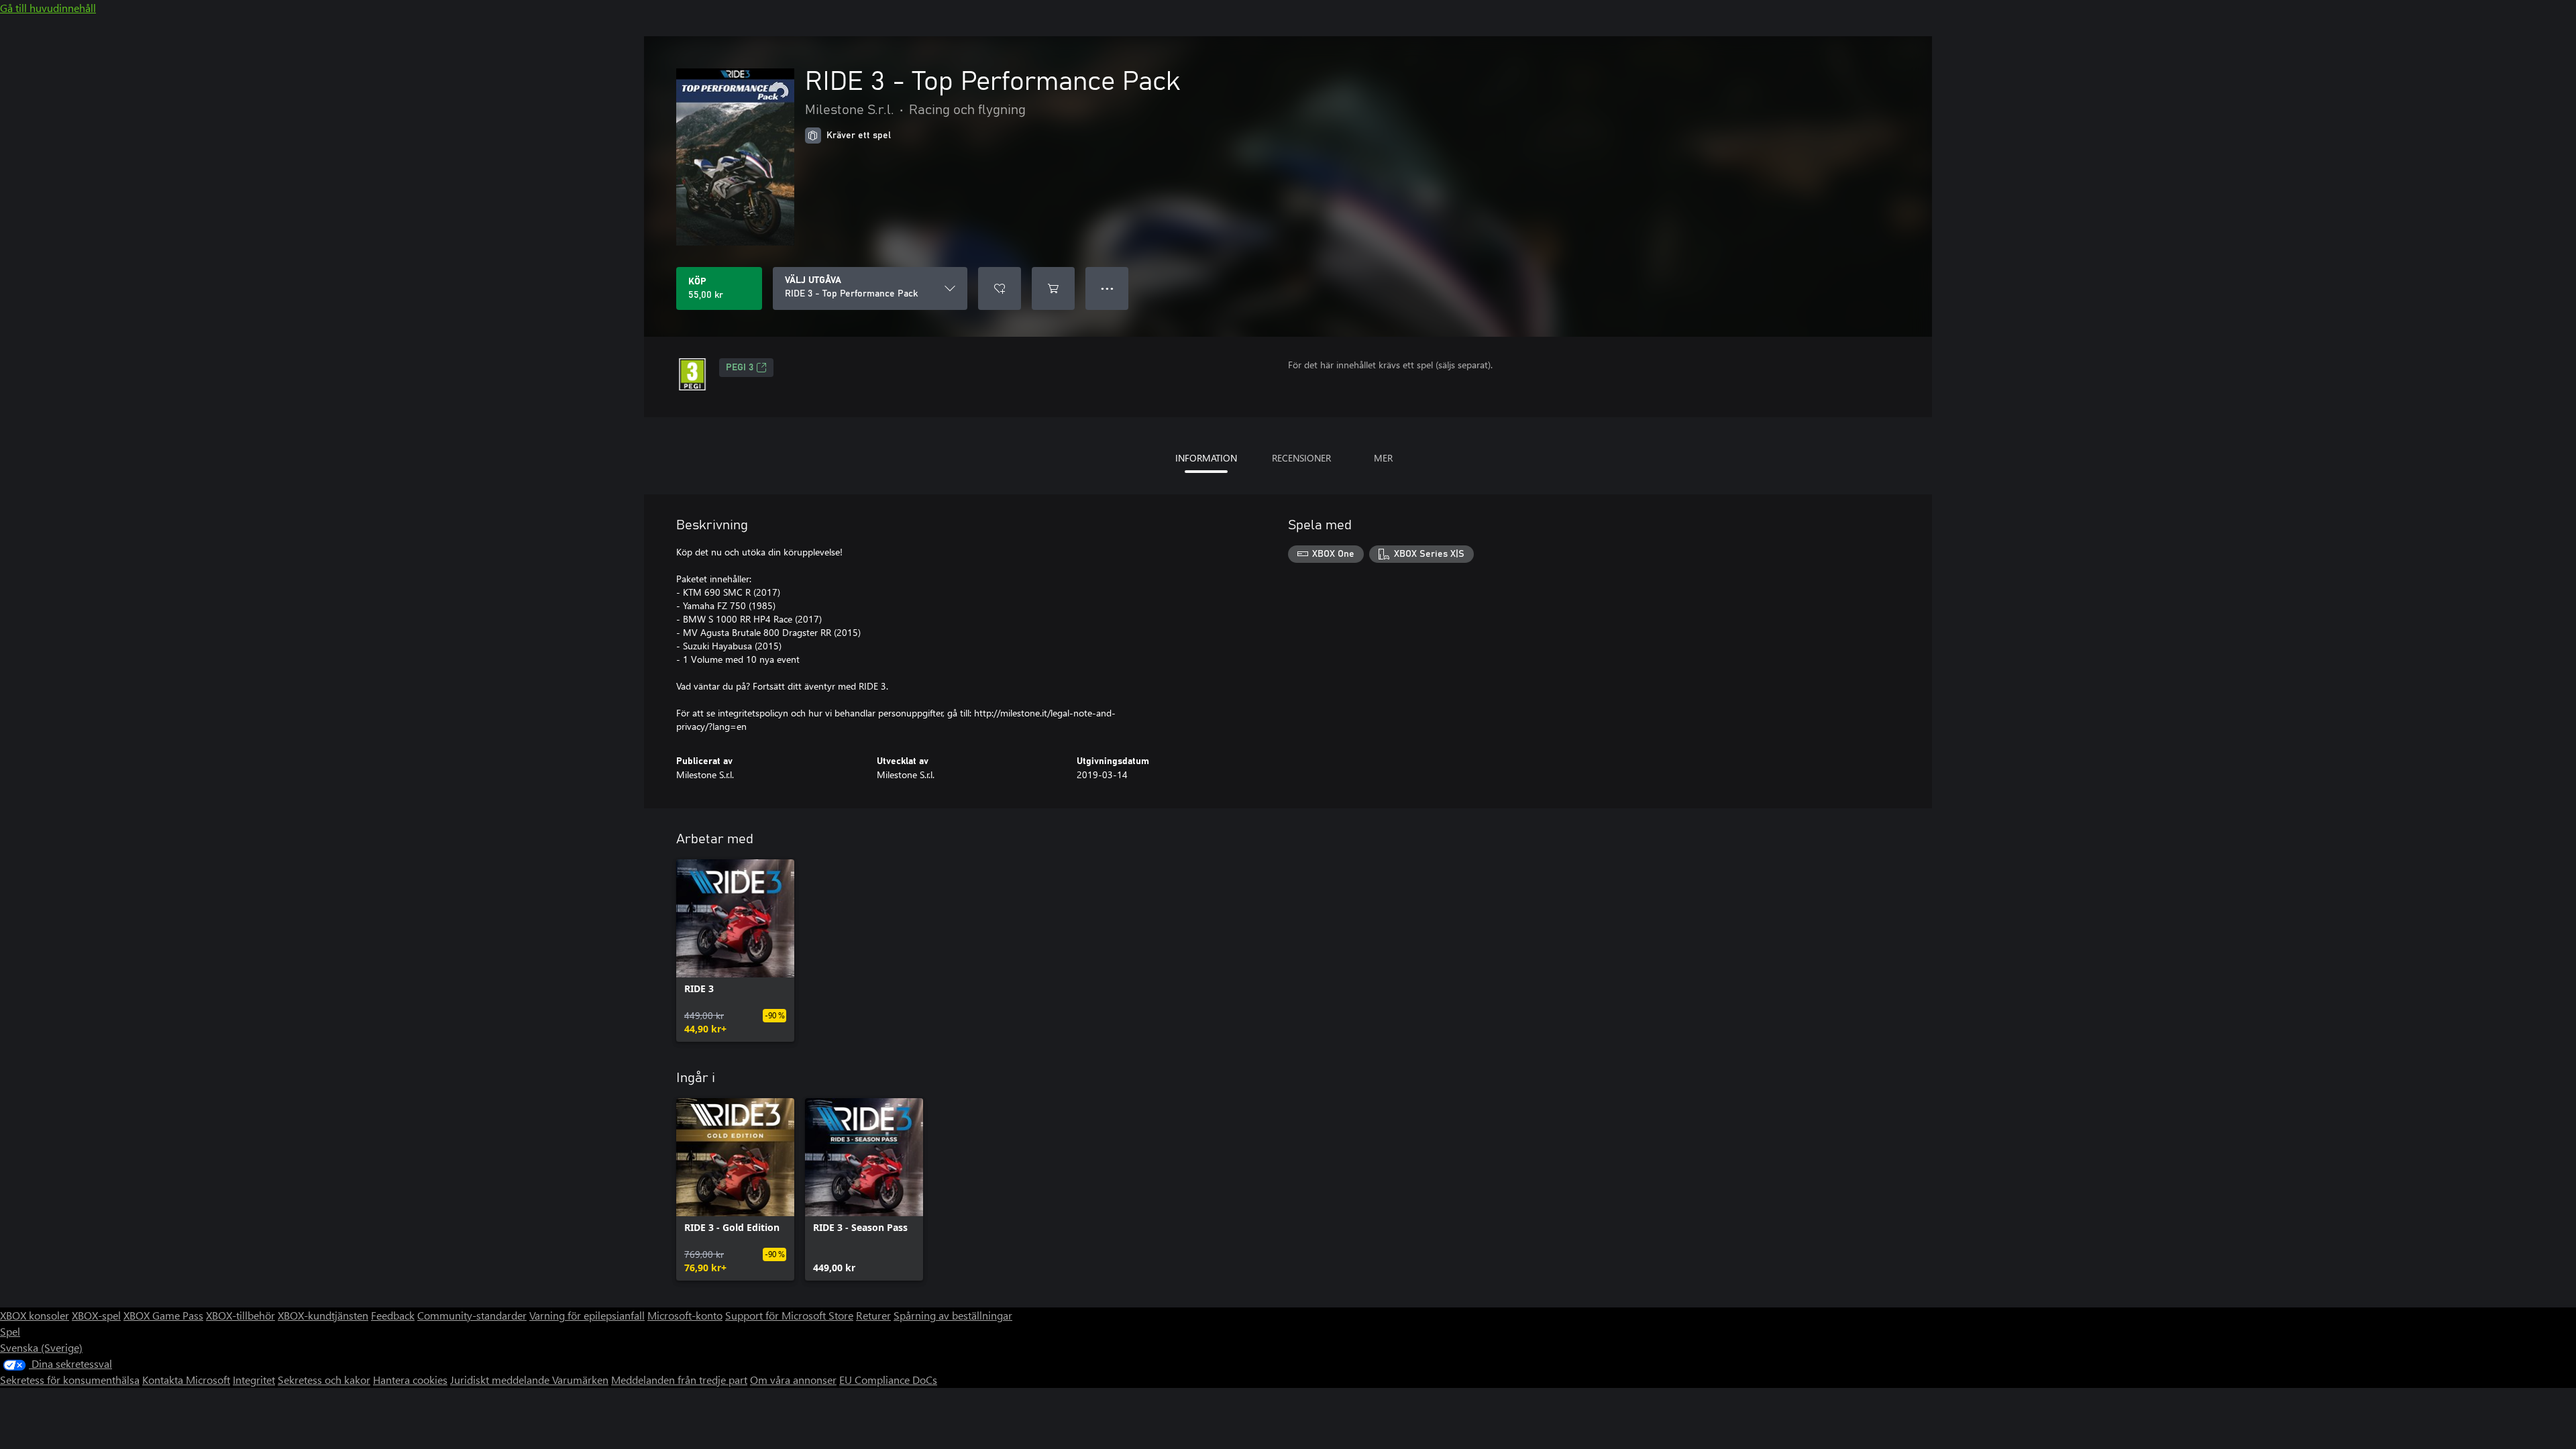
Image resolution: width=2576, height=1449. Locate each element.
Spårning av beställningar (953, 1315)
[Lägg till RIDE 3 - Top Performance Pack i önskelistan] (1000, 288)
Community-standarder (472, 1315)
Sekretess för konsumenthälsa (70, 1380)
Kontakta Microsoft (186, 1380)
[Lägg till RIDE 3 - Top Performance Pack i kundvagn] (1053, 288)
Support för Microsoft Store (789, 1315)
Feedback (393, 1315)
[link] (735, 951)
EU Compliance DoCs (888, 1380)
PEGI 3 (740, 368)
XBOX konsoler (35, 1315)
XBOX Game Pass (163, 1315)
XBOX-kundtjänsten (323, 1315)
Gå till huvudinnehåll (48, 8)
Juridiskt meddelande (501, 1380)
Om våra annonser (793, 1380)
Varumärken (580, 1380)
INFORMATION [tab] (1206, 458)
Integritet (254, 1380)
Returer (873, 1315)
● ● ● (1107, 288)
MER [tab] (1383, 458)
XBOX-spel (96, 1315)
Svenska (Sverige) (41, 1347)
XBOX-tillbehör (240, 1315)
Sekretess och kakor (324, 1380)
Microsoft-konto (685, 1315)
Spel (10, 1331)
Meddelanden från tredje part (679, 1380)
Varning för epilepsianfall (587, 1315)
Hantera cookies (410, 1380)
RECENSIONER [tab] (1301, 458)
